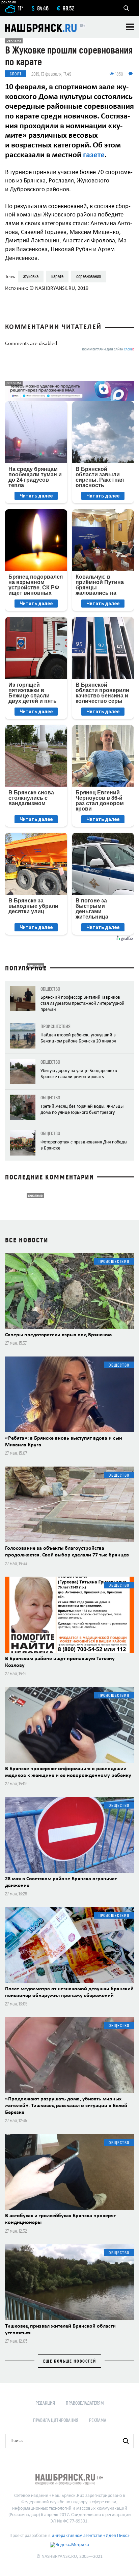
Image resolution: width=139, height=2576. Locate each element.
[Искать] (126, 2441)
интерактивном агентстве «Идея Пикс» (91, 2536)
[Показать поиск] (126, 8)
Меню (130, 27)
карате (57, 276)
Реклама (98, 2420)
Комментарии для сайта (108, 350)
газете (94, 155)
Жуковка (31, 276)
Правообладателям (85, 2403)
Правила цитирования (56, 2420)
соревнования (89, 276)
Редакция (45, 2403)
